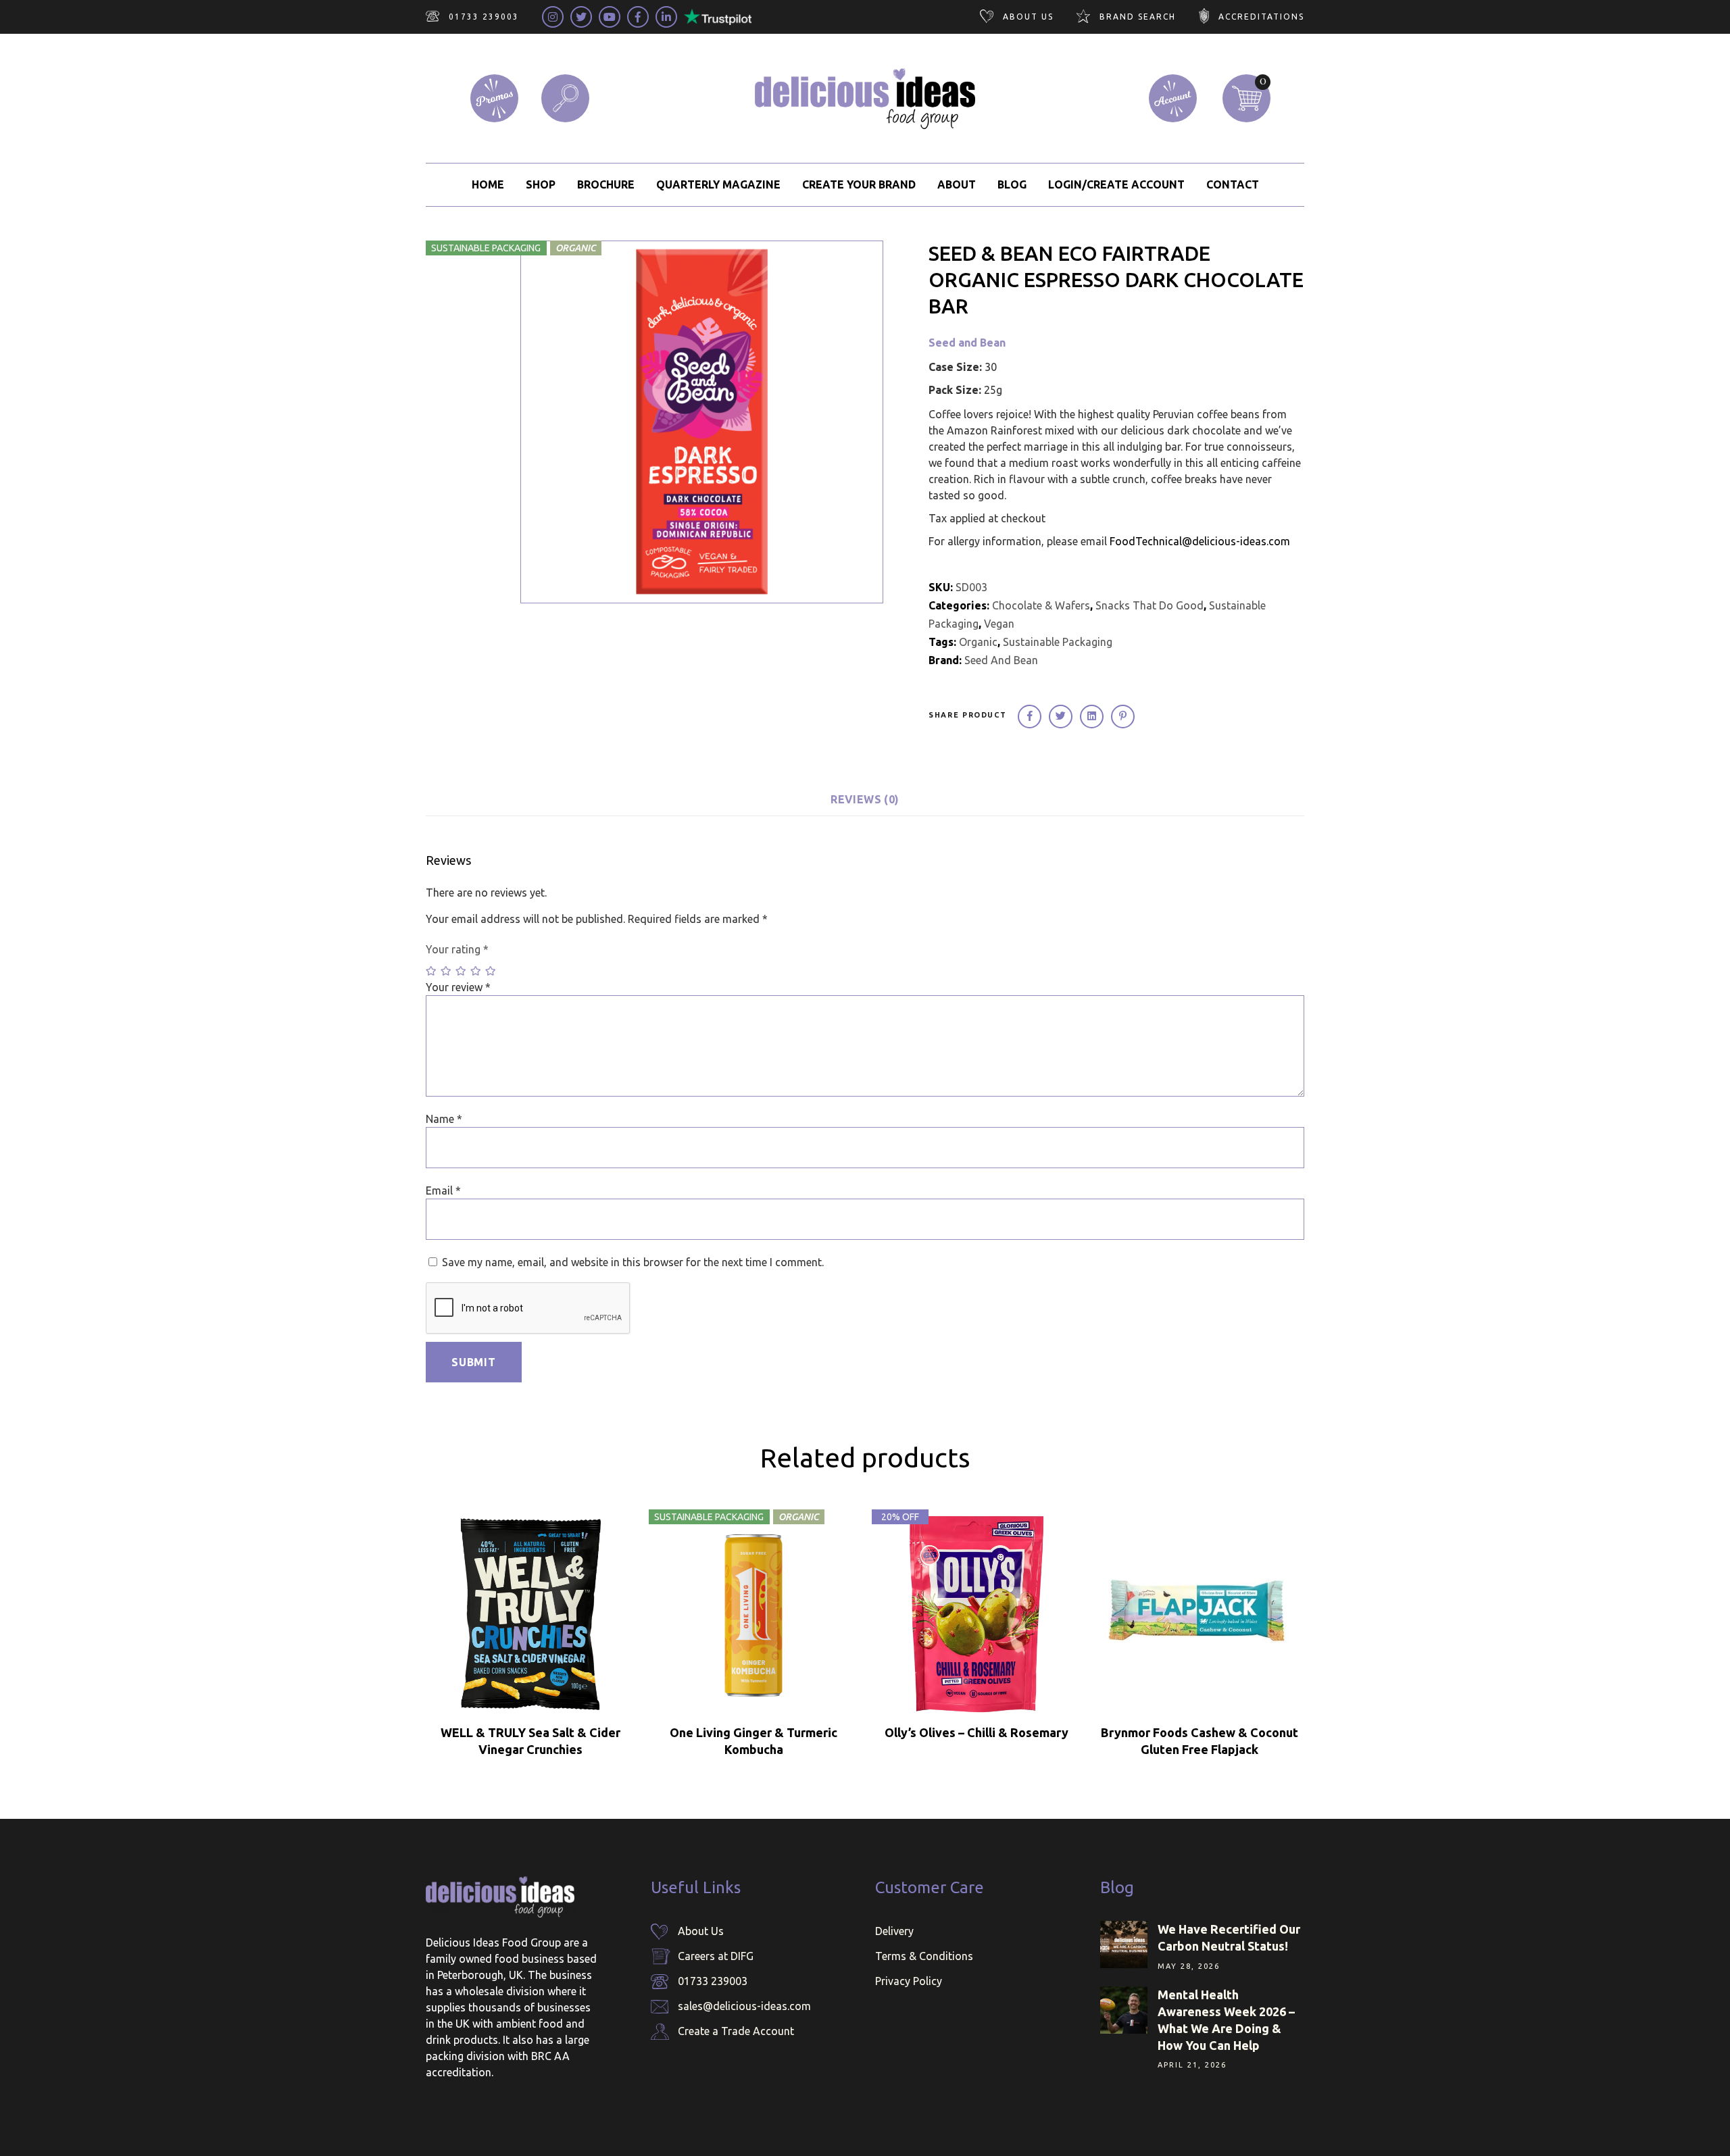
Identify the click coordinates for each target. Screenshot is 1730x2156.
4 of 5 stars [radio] (476, 971)
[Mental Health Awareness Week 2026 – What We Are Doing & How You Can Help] (1124, 2010)
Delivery (894, 1931)
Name (444, 1119)
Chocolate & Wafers (1041, 605)
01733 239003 (713, 1981)
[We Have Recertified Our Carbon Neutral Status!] (1124, 1945)
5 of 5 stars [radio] (491, 971)
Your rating (457, 949)
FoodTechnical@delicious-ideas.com (1200, 541)
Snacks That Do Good (1150, 605)
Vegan (999, 624)
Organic (978, 642)
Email (443, 1190)
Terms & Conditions (924, 1956)
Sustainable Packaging (1058, 642)
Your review (458, 987)
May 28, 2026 (1189, 1966)
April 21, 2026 (1192, 2065)
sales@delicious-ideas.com (744, 2006)
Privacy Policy (909, 1981)
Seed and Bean (967, 343)
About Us (701, 1931)
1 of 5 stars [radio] (432, 971)
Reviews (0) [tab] (865, 799)
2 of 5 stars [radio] (447, 971)
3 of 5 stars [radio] (462, 971)
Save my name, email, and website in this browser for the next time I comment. (633, 1262)
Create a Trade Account (736, 2031)
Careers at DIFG (716, 1956)
